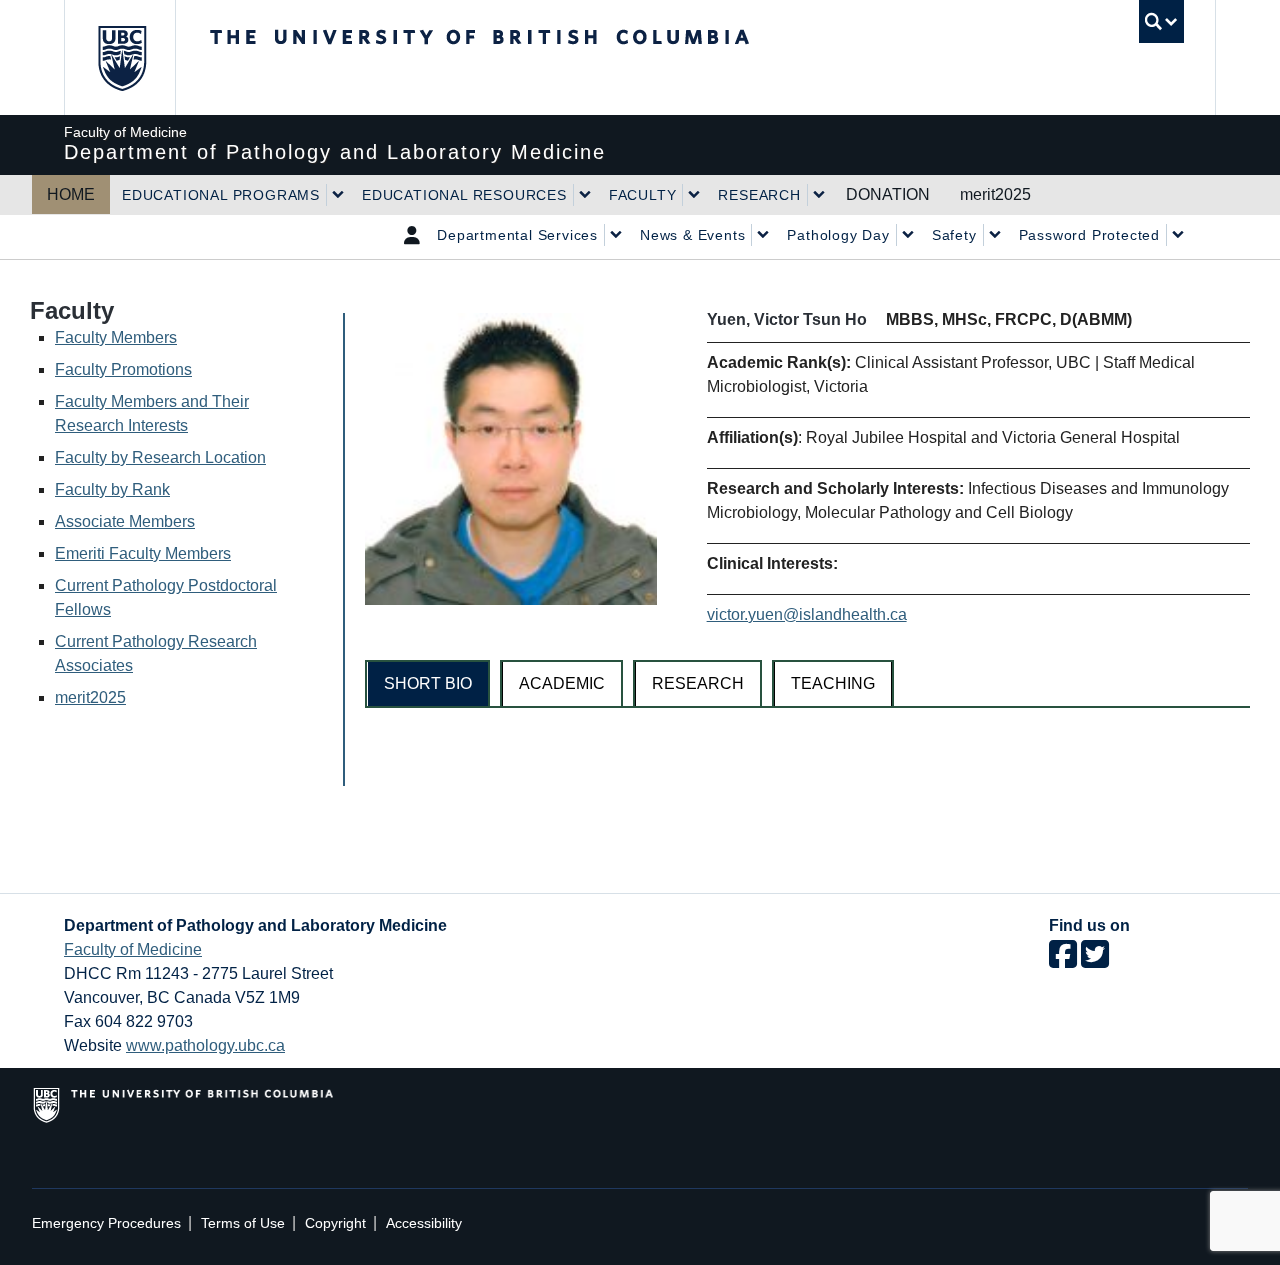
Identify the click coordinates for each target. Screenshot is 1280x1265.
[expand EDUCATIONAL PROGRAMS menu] (338, 195)
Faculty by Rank (112, 489)
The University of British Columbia (121, 57)
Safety (954, 235)
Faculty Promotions (123, 369)
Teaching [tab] (833, 683)
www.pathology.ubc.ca (205, 1045)
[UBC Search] (1161, 21)
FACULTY (643, 195)
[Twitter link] (1095, 960)
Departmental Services (517, 235)
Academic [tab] (562, 683)
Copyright (335, 1223)
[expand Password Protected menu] (1178, 235)
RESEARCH (759, 195)
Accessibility (424, 1223)
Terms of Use (243, 1223)
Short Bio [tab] (428, 683)
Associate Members (125, 521)
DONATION (888, 194)
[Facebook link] (1063, 960)
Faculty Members (116, 337)
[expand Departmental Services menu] (616, 235)
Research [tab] (698, 683)
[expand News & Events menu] (763, 235)
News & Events (692, 235)
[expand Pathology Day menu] (908, 235)
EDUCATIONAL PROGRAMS (221, 195)
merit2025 (995, 194)
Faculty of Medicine (133, 949)
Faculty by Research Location (160, 457)
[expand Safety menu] (995, 235)
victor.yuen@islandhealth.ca (807, 614)
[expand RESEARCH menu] (819, 195)
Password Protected (1089, 235)
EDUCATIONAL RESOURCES (464, 195)
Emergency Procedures (106, 1223)
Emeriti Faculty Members (143, 553)
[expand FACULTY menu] (694, 195)
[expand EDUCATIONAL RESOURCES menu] (585, 195)
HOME (71, 194)
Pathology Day (838, 235)
